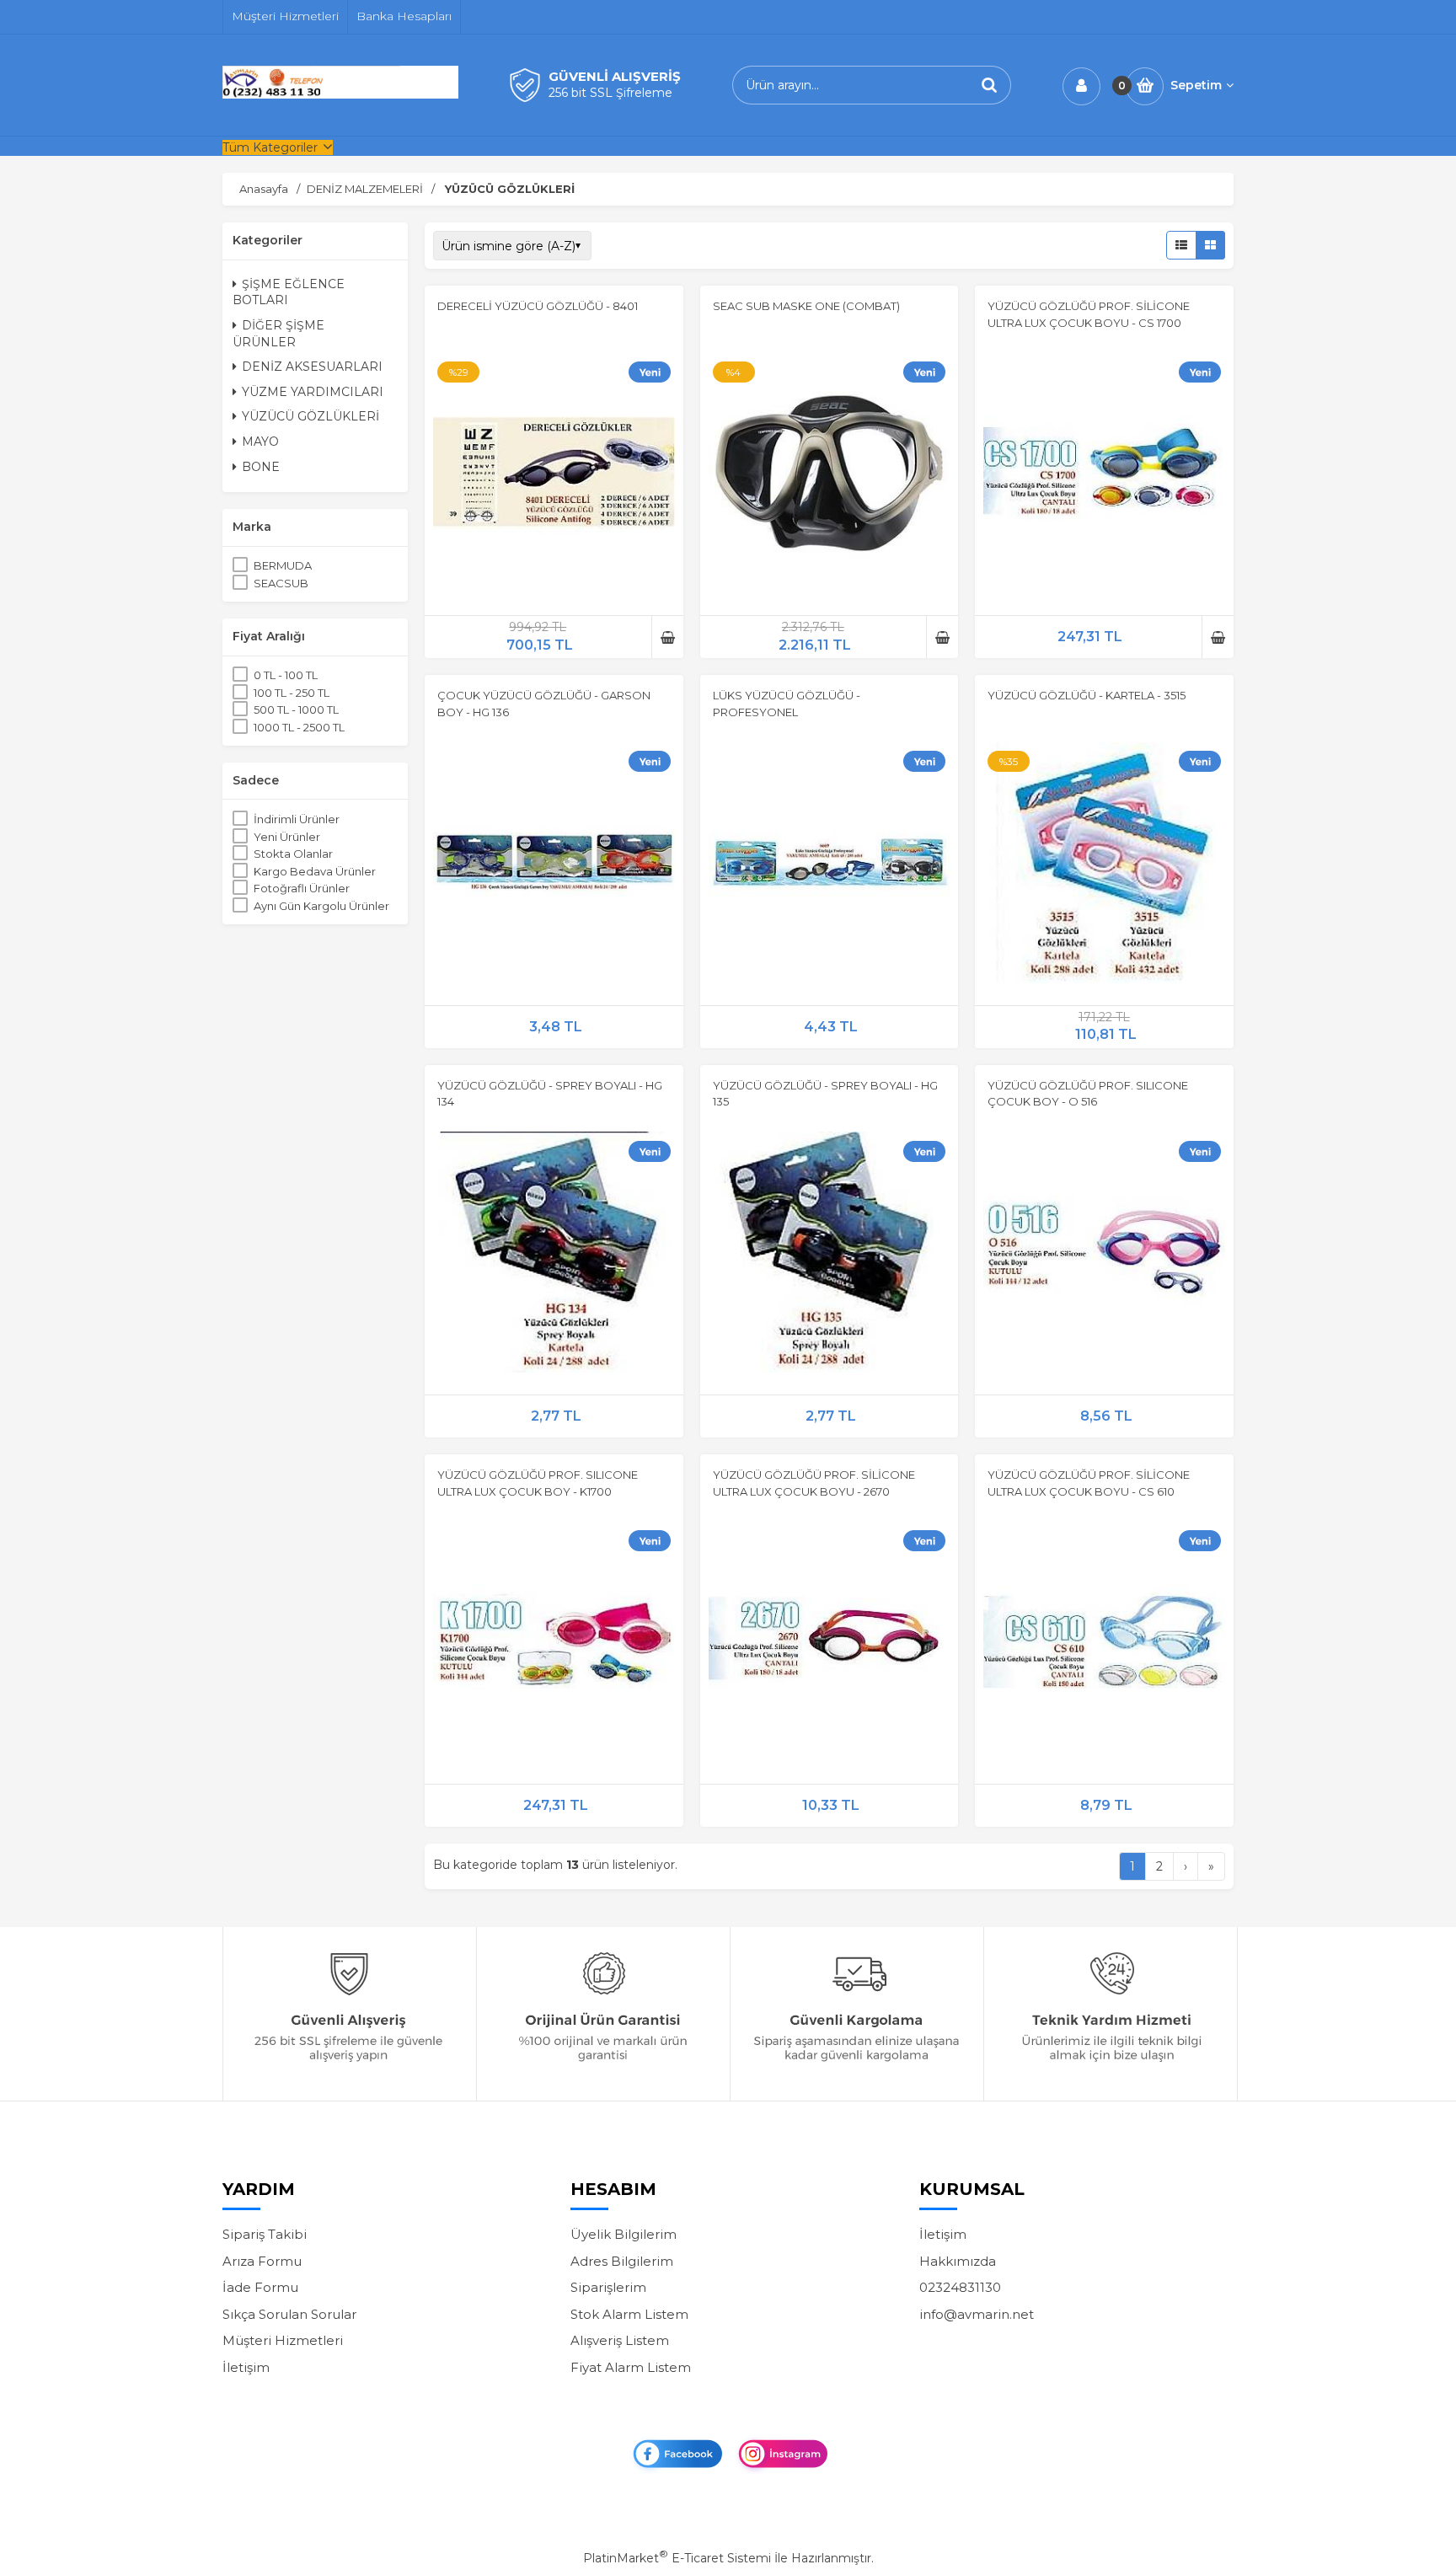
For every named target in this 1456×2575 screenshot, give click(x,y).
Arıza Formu (262, 2261)
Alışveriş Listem (620, 2340)
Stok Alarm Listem (629, 2314)
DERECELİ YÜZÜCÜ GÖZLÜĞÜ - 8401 (538, 306)
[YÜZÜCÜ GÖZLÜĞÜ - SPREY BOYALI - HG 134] (554, 1255)
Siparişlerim (608, 2287)
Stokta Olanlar (293, 854)
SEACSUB (281, 583)
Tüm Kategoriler (270, 147)
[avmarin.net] (340, 94)
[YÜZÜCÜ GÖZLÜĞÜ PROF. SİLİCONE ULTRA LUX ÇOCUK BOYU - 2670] (830, 1644)
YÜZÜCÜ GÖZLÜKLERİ (310, 416)
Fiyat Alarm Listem (631, 2367)
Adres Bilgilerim (622, 2261)
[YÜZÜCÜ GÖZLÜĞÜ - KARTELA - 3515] (1104, 865)
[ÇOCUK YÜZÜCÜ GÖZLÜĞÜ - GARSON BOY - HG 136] (554, 865)
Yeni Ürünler (287, 837)
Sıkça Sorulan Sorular (289, 2314)
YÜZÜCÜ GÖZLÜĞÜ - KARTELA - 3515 (1087, 695)
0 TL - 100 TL (286, 675)
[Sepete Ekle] (668, 637)
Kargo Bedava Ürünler (315, 871)
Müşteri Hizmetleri (283, 2340)
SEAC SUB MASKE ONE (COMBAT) (806, 306)
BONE (261, 467)
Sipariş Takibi (265, 2234)
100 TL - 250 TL (292, 693)
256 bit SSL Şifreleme (610, 93)
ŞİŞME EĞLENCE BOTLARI (289, 292)
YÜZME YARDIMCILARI (313, 392)
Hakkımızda (958, 2261)
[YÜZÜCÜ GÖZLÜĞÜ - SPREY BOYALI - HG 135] (830, 1255)
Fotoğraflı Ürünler (302, 888)
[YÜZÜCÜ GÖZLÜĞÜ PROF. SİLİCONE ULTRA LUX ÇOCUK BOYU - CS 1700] (1104, 475)
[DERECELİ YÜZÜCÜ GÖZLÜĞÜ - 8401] (554, 475)
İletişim (246, 2367)
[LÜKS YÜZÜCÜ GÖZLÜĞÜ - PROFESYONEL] (830, 865)
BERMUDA (283, 565)
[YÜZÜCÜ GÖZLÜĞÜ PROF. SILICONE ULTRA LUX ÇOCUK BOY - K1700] (554, 1644)
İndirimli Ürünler (297, 819)
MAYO (260, 442)
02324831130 (960, 2287)
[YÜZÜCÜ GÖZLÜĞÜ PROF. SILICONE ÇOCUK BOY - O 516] (1104, 1255)
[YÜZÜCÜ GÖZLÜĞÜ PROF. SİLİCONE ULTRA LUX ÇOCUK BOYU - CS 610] (1104, 1644)
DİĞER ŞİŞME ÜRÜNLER (278, 334)
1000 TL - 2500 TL (299, 727)
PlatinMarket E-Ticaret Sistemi (677, 2558)
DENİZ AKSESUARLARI (312, 367)
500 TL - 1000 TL (296, 709)
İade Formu (260, 2287)
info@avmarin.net (977, 2314)
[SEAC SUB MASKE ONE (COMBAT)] (830, 475)
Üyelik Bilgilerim (624, 2234)
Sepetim (1196, 85)
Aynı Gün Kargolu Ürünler (321, 906)
